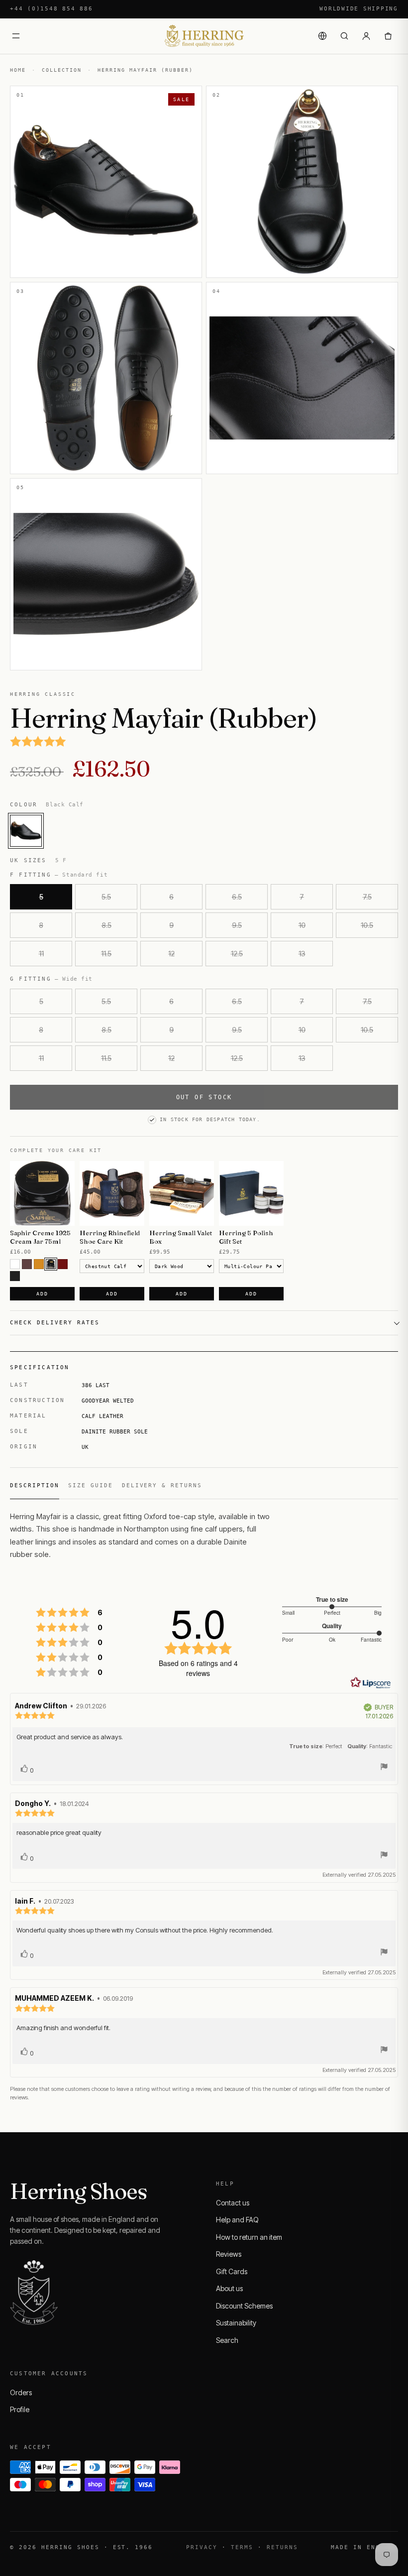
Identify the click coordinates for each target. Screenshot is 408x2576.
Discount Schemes (244, 2306)
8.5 (106, 925)
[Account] (366, 36)
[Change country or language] (322, 36)
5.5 (106, 897)
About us (229, 2288)
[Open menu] (16, 36)
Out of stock (204, 1097)
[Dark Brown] (51, 1264)
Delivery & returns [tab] (162, 1485)
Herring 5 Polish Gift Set (246, 1237)
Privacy (202, 2547)
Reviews (229, 2254)
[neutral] (15, 1264)
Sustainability (236, 2323)
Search (227, 2340)
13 (302, 954)
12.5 (237, 954)
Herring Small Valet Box (181, 1237)
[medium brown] (27, 1264)
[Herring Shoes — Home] (204, 36)
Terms (242, 2547)
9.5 (237, 925)
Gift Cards (232, 2271)
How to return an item (249, 2237)
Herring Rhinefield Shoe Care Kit (110, 1237)
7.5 (367, 897)
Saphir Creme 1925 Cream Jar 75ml (40, 1237)
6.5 (237, 897)
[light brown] (39, 1264)
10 (302, 925)
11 (41, 954)
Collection (62, 70)
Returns (282, 2547)
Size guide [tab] (91, 1485)
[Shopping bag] (388, 36)
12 (171, 954)
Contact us (233, 2203)
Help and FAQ (237, 2220)
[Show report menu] (384, 1768)
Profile (20, 2409)
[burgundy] (63, 1264)
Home (18, 70)
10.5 (367, 925)
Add (42, 1294)
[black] (15, 1276)
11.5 (106, 954)
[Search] (344, 36)
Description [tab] (35, 1485)
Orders (21, 2392)
